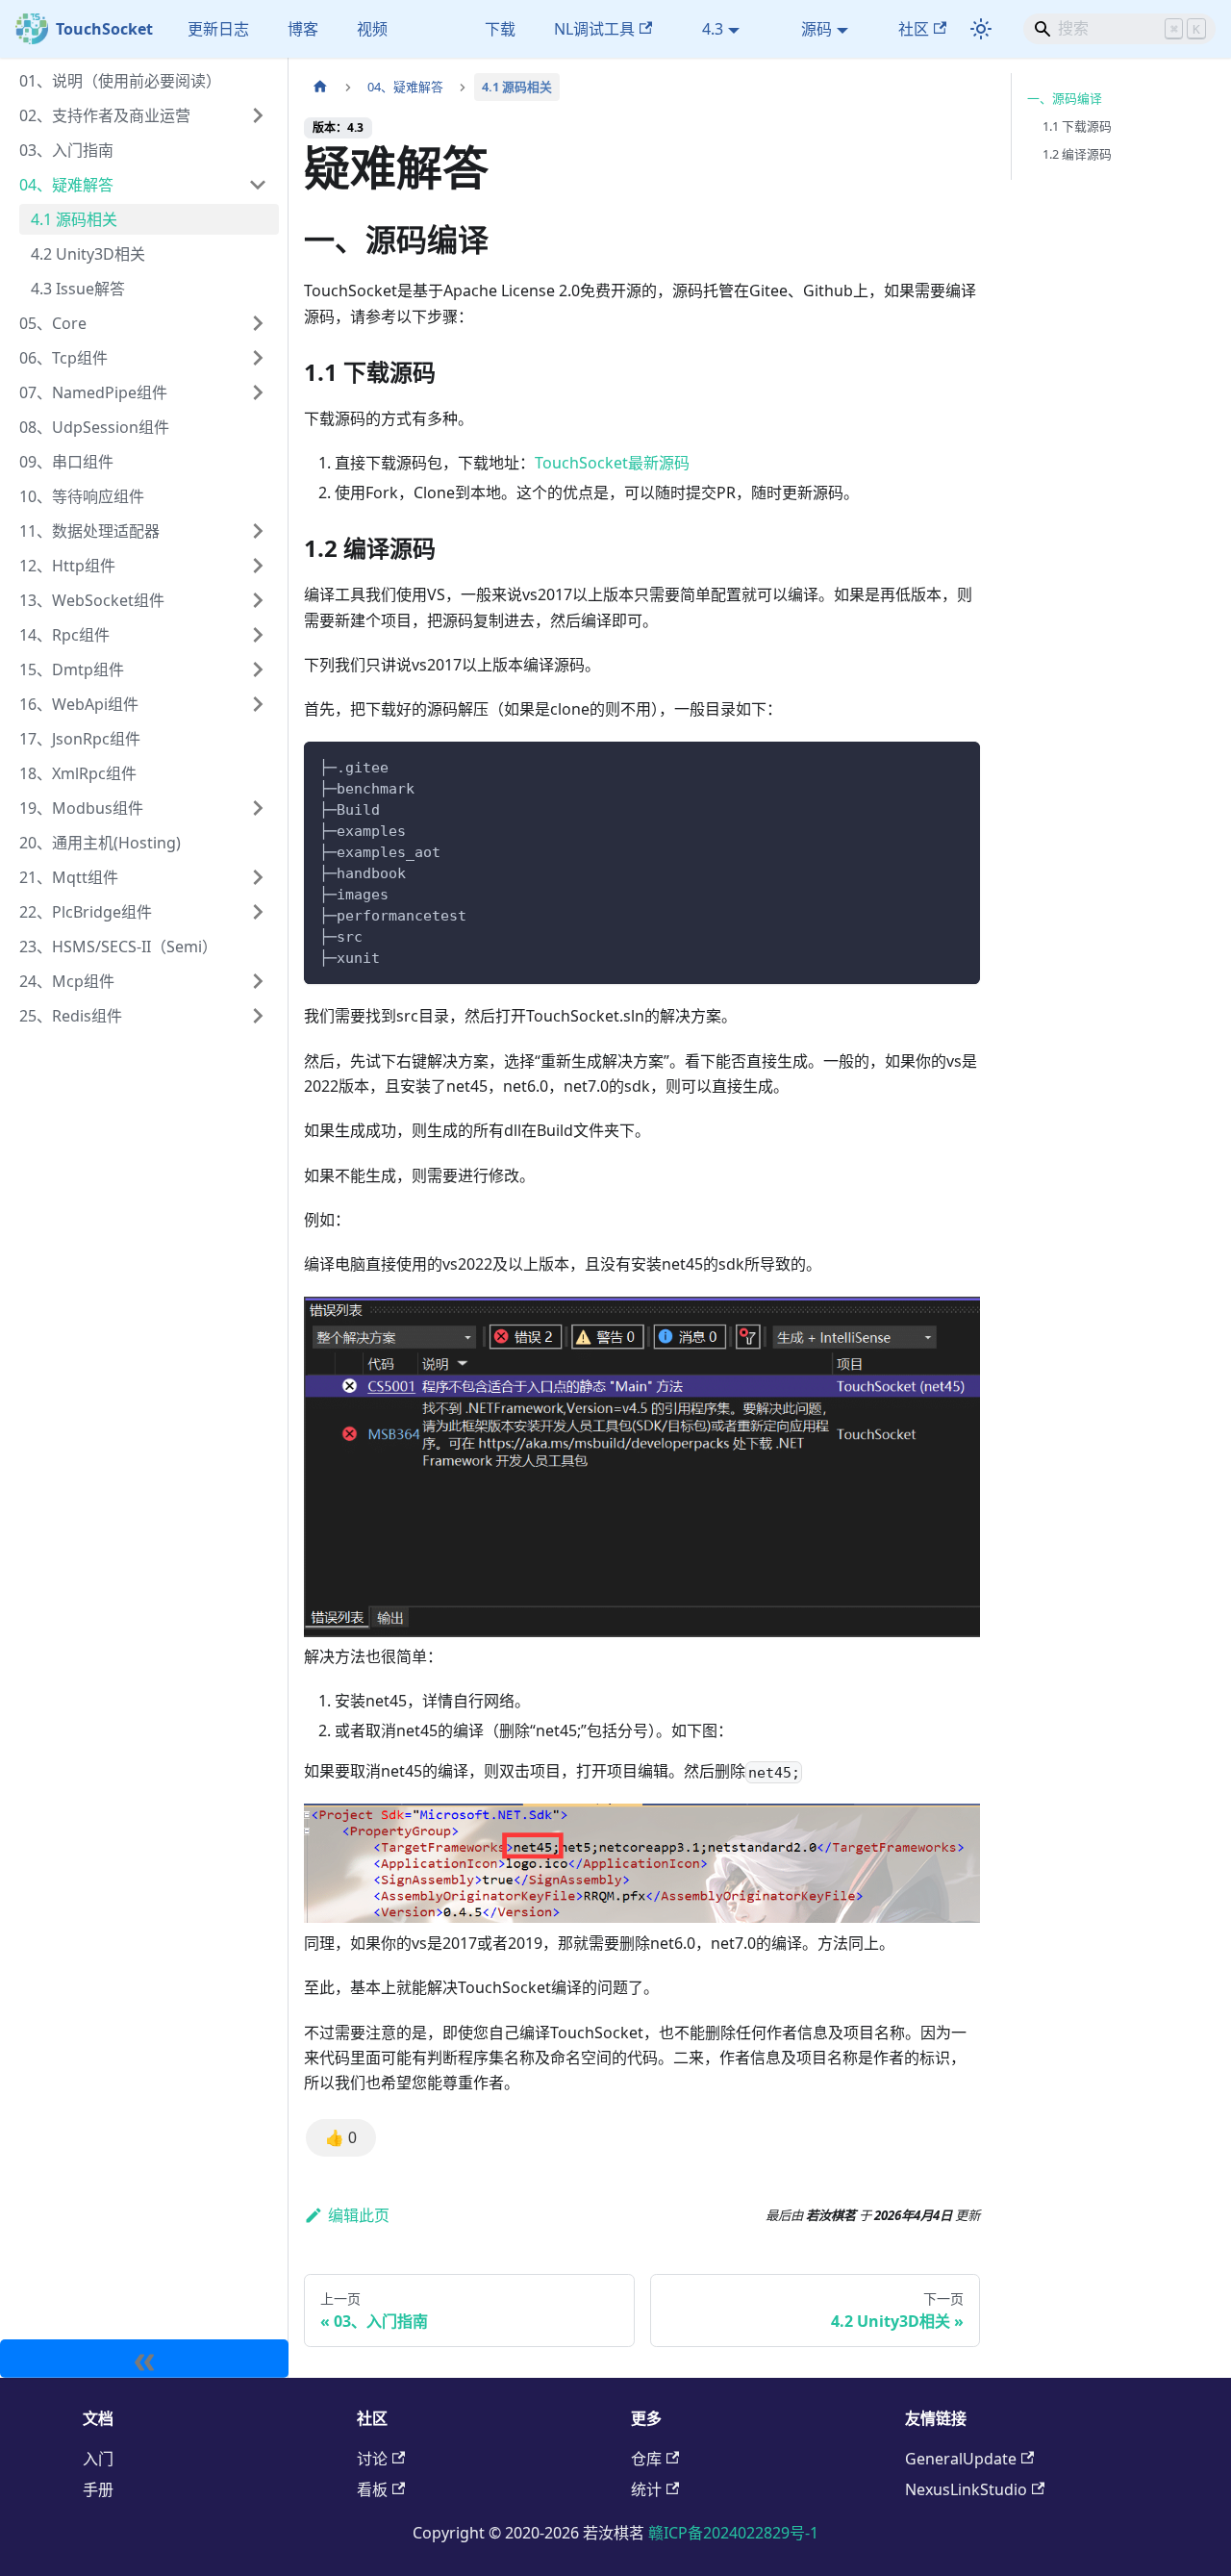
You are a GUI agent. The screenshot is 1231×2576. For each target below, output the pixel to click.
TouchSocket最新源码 (612, 463)
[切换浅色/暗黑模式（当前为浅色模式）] (981, 29)
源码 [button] (816, 29)
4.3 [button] (713, 29)
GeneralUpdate (961, 2459)
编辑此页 (359, 2215)
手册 (98, 2489)
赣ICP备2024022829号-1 (733, 2533)
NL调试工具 (594, 29)
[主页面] (320, 87)
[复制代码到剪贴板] (956, 765)
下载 (500, 29)
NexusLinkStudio (966, 2489)
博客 (303, 29)
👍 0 (341, 2138)
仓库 (646, 2459)
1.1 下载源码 (1077, 126)
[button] (143, 115)
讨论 (372, 2459)
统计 (646, 2489)
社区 (914, 29)
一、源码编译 (1065, 98)
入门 (98, 2459)
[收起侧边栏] (144, 2359)
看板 (372, 2489)
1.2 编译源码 (1077, 154)
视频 (372, 29)
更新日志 (218, 29)
